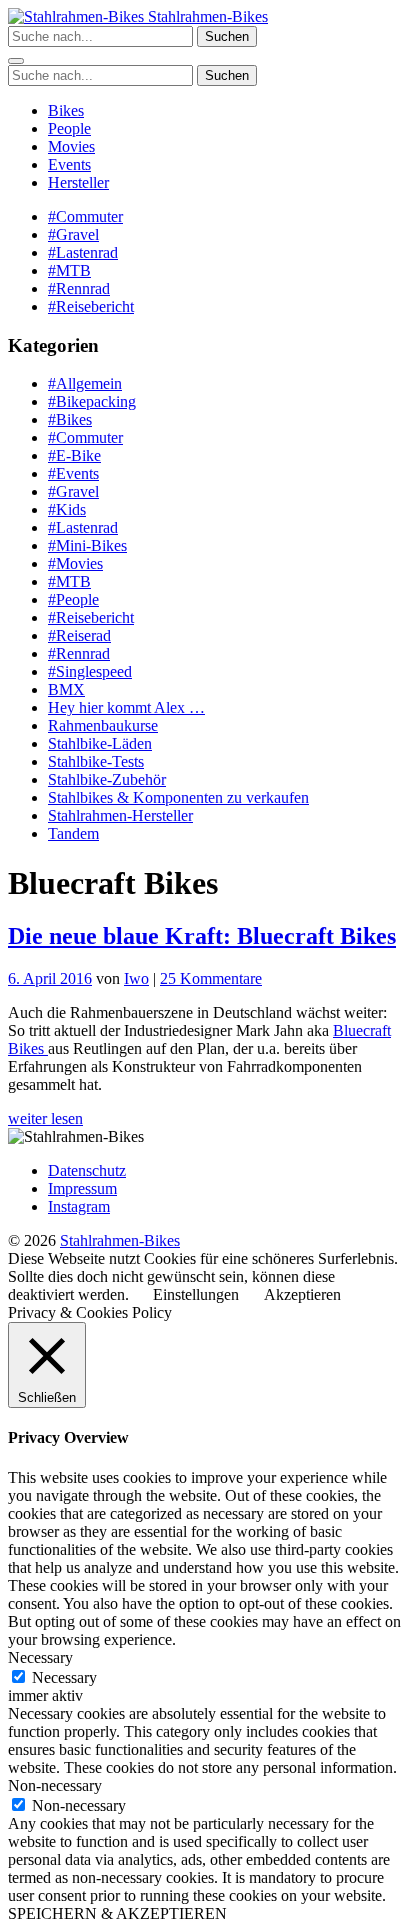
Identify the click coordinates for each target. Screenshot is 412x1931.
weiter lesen (45, 1118)
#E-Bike (74, 455)
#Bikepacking (92, 401)
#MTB (69, 270)
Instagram (79, 1206)
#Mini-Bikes (87, 545)
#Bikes (70, 419)
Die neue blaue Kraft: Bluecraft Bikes (202, 936)
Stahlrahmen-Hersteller (120, 815)
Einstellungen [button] (196, 1294)
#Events (73, 473)
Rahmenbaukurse (103, 725)
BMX (66, 689)
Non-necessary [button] (55, 1785)
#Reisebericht (91, 306)
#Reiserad (79, 635)
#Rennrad (79, 288)
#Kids (67, 509)
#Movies (75, 563)
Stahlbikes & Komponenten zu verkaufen (178, 797)
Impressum (82, 1188)
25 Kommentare (211, 978)
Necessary (64, 1677)
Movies (71, 146)
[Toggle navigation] (16, 61)
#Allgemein (85, 383)
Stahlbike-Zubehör (107, 779)
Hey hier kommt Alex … (126, 707)
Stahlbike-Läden (100, 743)
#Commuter (85, 216)
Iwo (136, 978)
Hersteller (78, 182)
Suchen (227, 36)
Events (69, 164)
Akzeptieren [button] (302, 1294)
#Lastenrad (83, 252)
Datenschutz (87, 1170)
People (69, 128)
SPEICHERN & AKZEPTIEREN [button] (117, 1913)
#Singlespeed (90, 671)
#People (73, 599)
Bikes (66, 110)
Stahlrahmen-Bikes (206, 16)
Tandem (73, 833)
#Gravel (73, 234)
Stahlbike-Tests (96, 761)
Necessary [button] (40, 1657)
